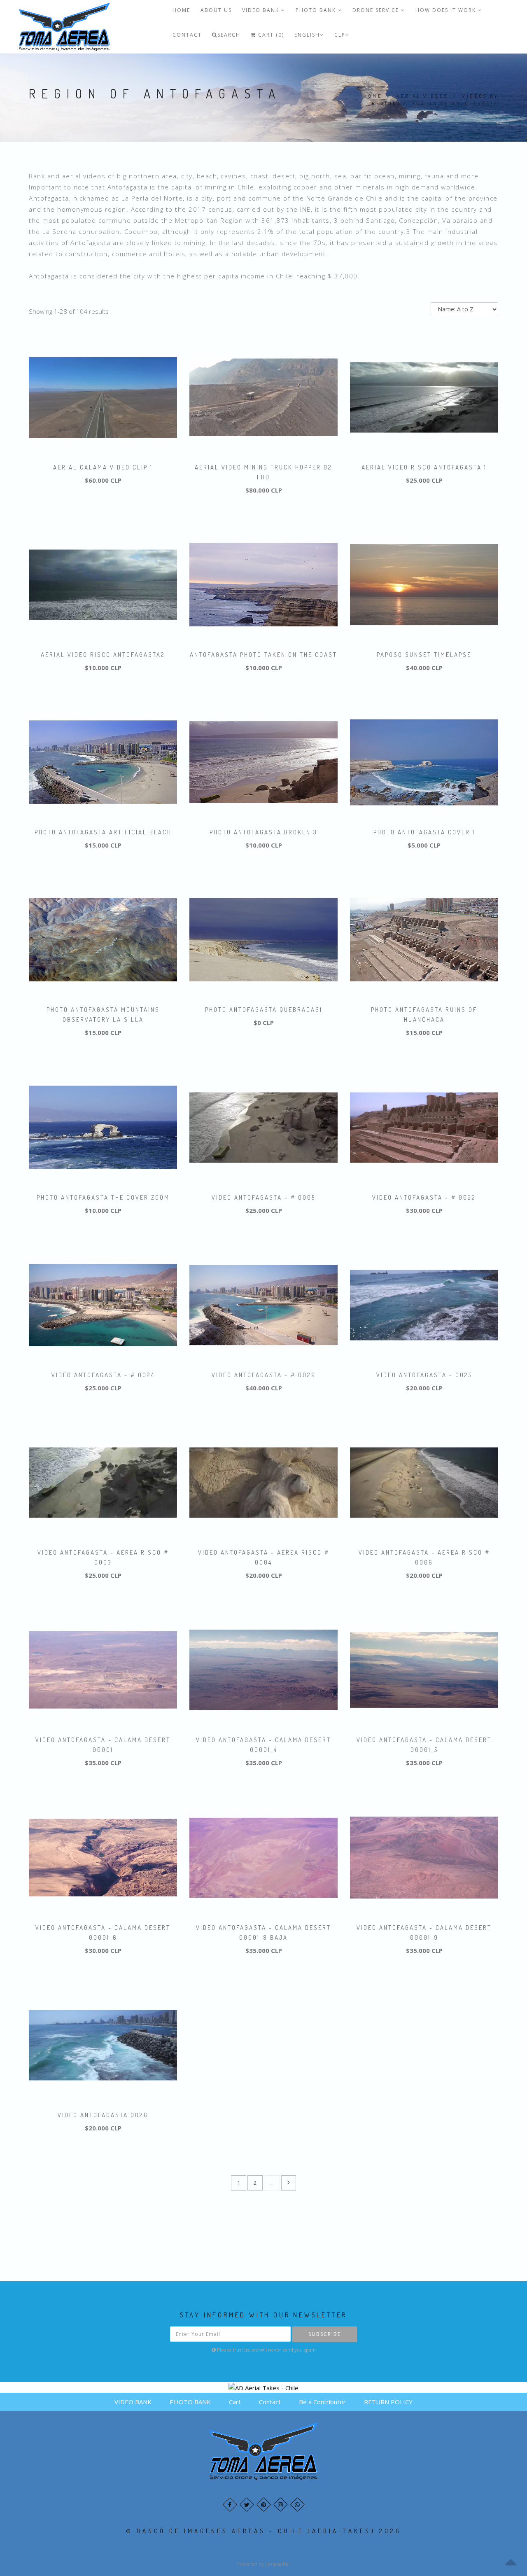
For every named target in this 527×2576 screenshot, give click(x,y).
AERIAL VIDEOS (422, 96)
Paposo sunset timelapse (424, 655)
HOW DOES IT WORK (447, 10)
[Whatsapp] (297, 2505)
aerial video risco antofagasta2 (103, 655)
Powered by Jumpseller (263, 2564)
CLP (340, 35)
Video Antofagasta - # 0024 (103, 1375)
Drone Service (377, 10)
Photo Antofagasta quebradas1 (264, 1010)
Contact (187, 35)
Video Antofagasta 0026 (103, 2115)
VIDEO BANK (262, 10)
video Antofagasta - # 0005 (263, 1197)
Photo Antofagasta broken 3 (263, 832)
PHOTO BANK (317, 10)
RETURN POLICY (388, 2402)
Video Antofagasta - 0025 (424, 1375)
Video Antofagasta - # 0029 (264, 1375)
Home (373, 96)
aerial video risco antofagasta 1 (424, 467)
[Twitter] (247, 2505)
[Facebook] (230, 2505)
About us (216, 10)
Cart (235, 2402)
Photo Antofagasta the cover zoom (103, 1197)
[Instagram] (281, 2505)
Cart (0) (270, 35)
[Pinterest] (264, 2505)
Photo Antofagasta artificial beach (103, 832)
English (307, 35)
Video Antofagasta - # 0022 (424, 1197)
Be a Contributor (322, 2402)
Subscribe (325, 2334)
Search (229, 35)
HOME (181, 10)
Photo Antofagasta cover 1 (424, 832)
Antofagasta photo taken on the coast (263, 655)
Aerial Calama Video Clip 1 (103, 467)
